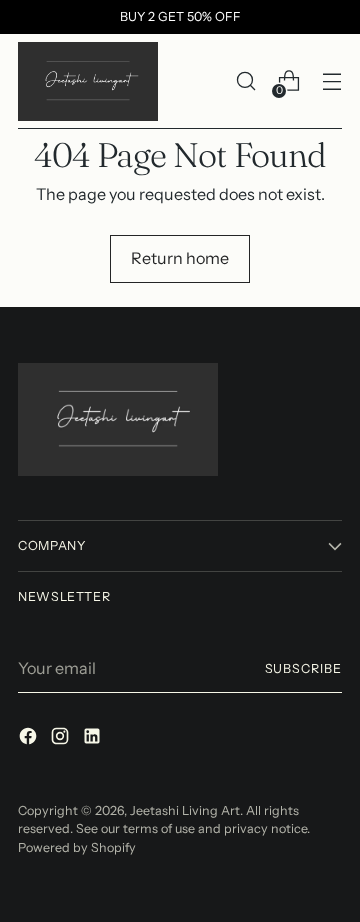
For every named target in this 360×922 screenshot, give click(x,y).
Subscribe (303, 668)
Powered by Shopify (77, 847)
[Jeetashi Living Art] (88, 81)
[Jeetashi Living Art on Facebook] (30, 739)
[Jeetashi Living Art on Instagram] (62, 739)
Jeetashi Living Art (185, 810)
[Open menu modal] (331, 81)
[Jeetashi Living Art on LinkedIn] (94, 739)
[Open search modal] (245, 81)
